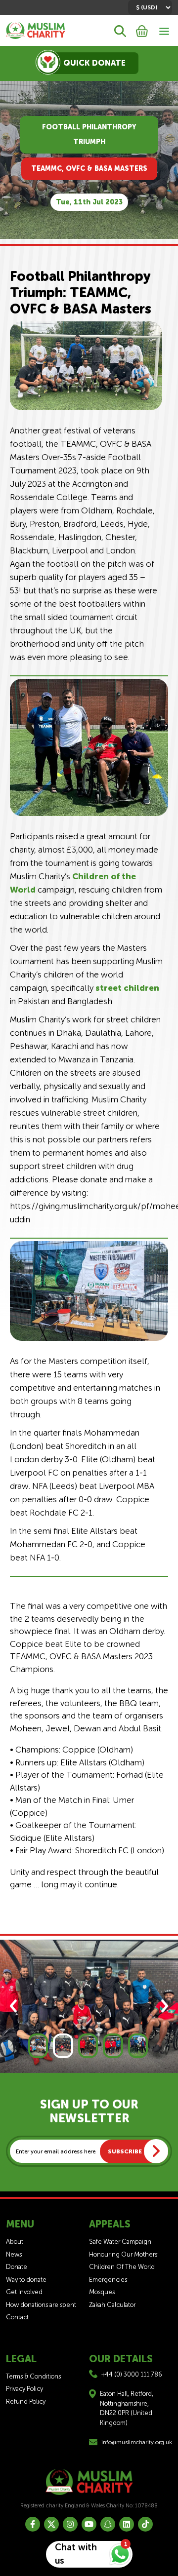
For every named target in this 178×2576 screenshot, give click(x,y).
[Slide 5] (138, 2046)
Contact (17, 2317)
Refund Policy (26, 2401)
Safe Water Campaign (120, 2242)
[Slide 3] (88, 2046)
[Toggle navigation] (164, 30)
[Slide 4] (113, 2046)
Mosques (102, 2292)
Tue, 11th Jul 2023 (89, 202)
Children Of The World (122, 2267)
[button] (13, 2006)
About (15, 2242)
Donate (17, 2267)
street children (127, 988)
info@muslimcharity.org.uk (137, 2442)
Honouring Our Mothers (123, 2254)
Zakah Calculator (112, 2305)
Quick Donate (94, 63)
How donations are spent (41, 2305)
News (14, 2254)
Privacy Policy (24, 2389)
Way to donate (26, 2280)
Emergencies (108, 2280)
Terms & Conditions (33, 2376)
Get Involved (24, 2292)
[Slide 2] (63, 2046)
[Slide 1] (38, 2046)
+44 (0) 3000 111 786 (132, 2374)
